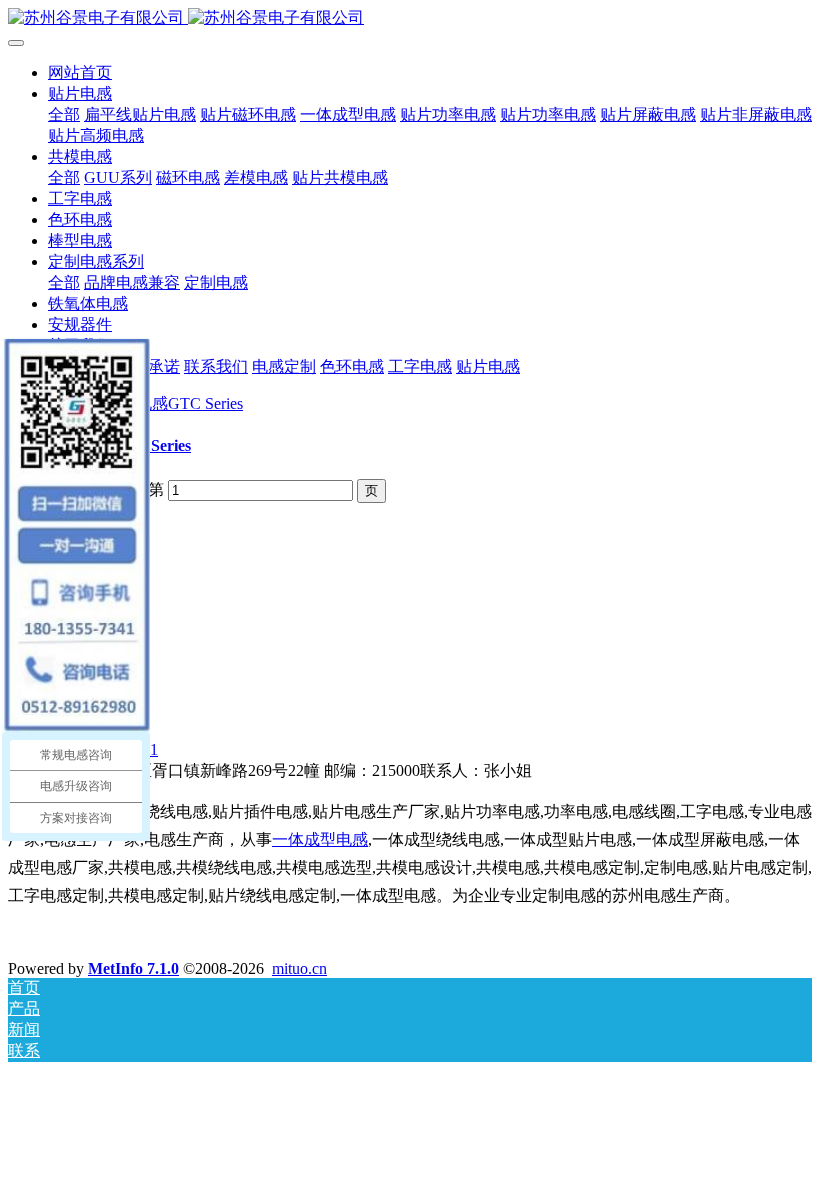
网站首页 (80, 72)
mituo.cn (299, 968)
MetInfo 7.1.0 (133, 968)
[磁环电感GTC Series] (165, 403)
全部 (64, 114)
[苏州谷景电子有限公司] (410, 18)
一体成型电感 (320, 839)
